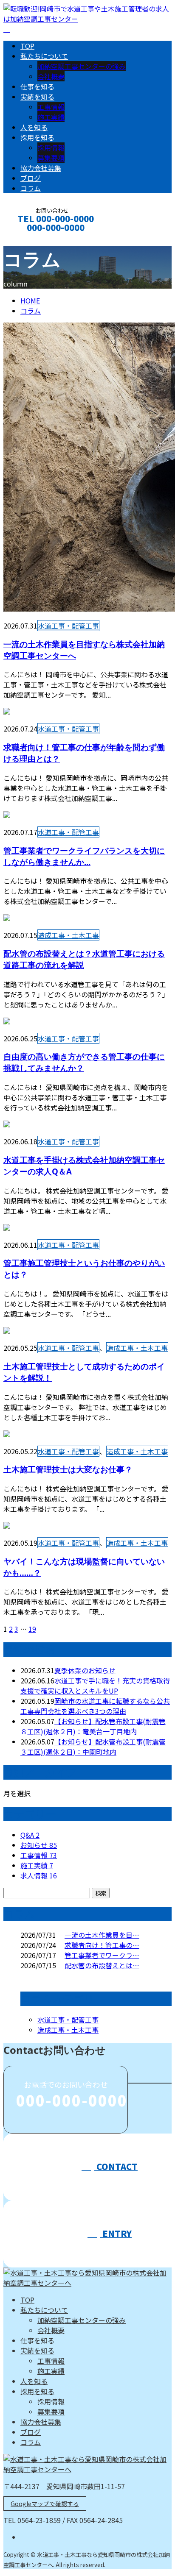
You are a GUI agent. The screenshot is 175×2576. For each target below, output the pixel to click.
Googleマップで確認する (45, 2504)
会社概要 (51, 76)
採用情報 (51, 147)
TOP (27, 46)
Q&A (30, 1835)
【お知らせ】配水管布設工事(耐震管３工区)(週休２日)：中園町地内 (93, 1747)
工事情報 (51, 107)
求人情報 (39, 1875)
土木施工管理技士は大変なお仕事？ (68, 1469)
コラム (31, 188)
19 (32, 1629)
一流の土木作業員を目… (102, 1935)
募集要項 (51, 158)
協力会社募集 (41, 168)
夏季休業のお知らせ (85, 1670)
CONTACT (33, 239)
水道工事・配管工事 (68, 626)
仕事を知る (37, 86)
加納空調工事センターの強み (82, 66)
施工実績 (51, 117)
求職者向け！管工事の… (102, 1945)
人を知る (34, 127)
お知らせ (39, 1845)
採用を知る (37, 137)
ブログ (31, 178)
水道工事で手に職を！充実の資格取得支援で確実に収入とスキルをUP (95, 1686)
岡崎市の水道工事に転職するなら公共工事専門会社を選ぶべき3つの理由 (95, 1706)
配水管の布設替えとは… (102, 1965)
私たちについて (44, 56)
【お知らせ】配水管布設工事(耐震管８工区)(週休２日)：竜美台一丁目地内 (93, 1726)
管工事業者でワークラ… (102, 1955)
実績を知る (37, 97)
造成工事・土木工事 (68, 935)
